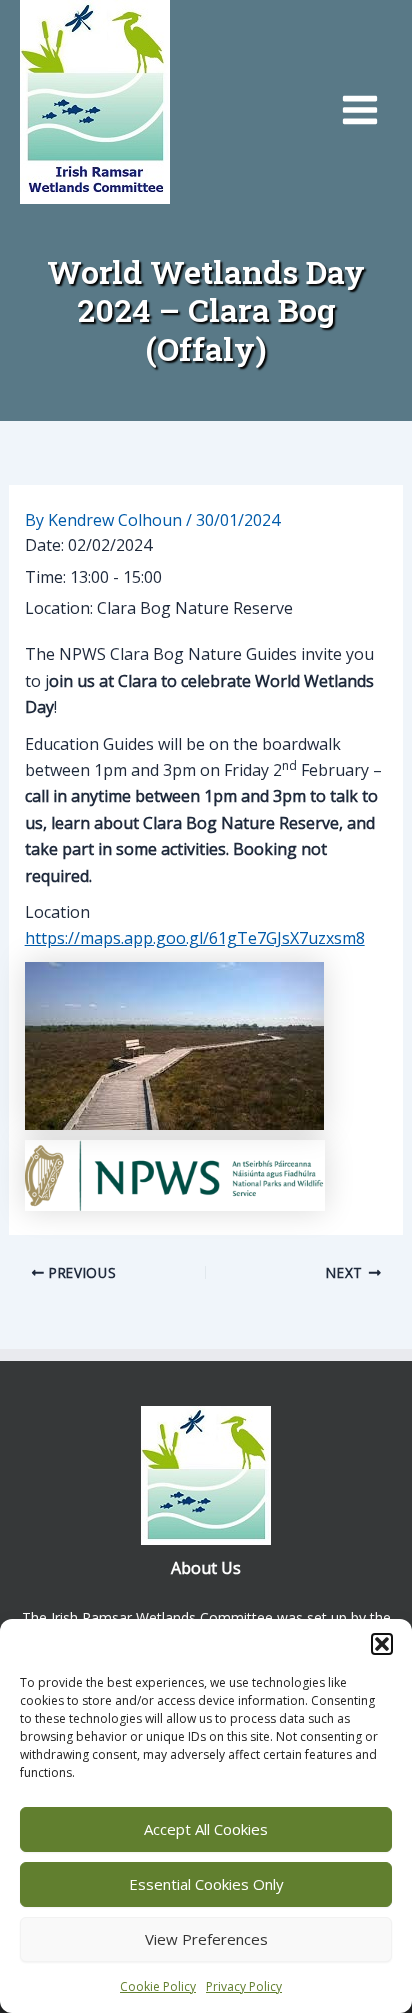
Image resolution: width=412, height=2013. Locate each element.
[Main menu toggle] (360, 110)
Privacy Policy (244, 1986)
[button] (382, 1644)
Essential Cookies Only (206, 1884)
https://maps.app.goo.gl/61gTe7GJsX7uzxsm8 (195, 938)
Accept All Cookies (206, 1829)
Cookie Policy (158, 1986)
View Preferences (206, 1939)
